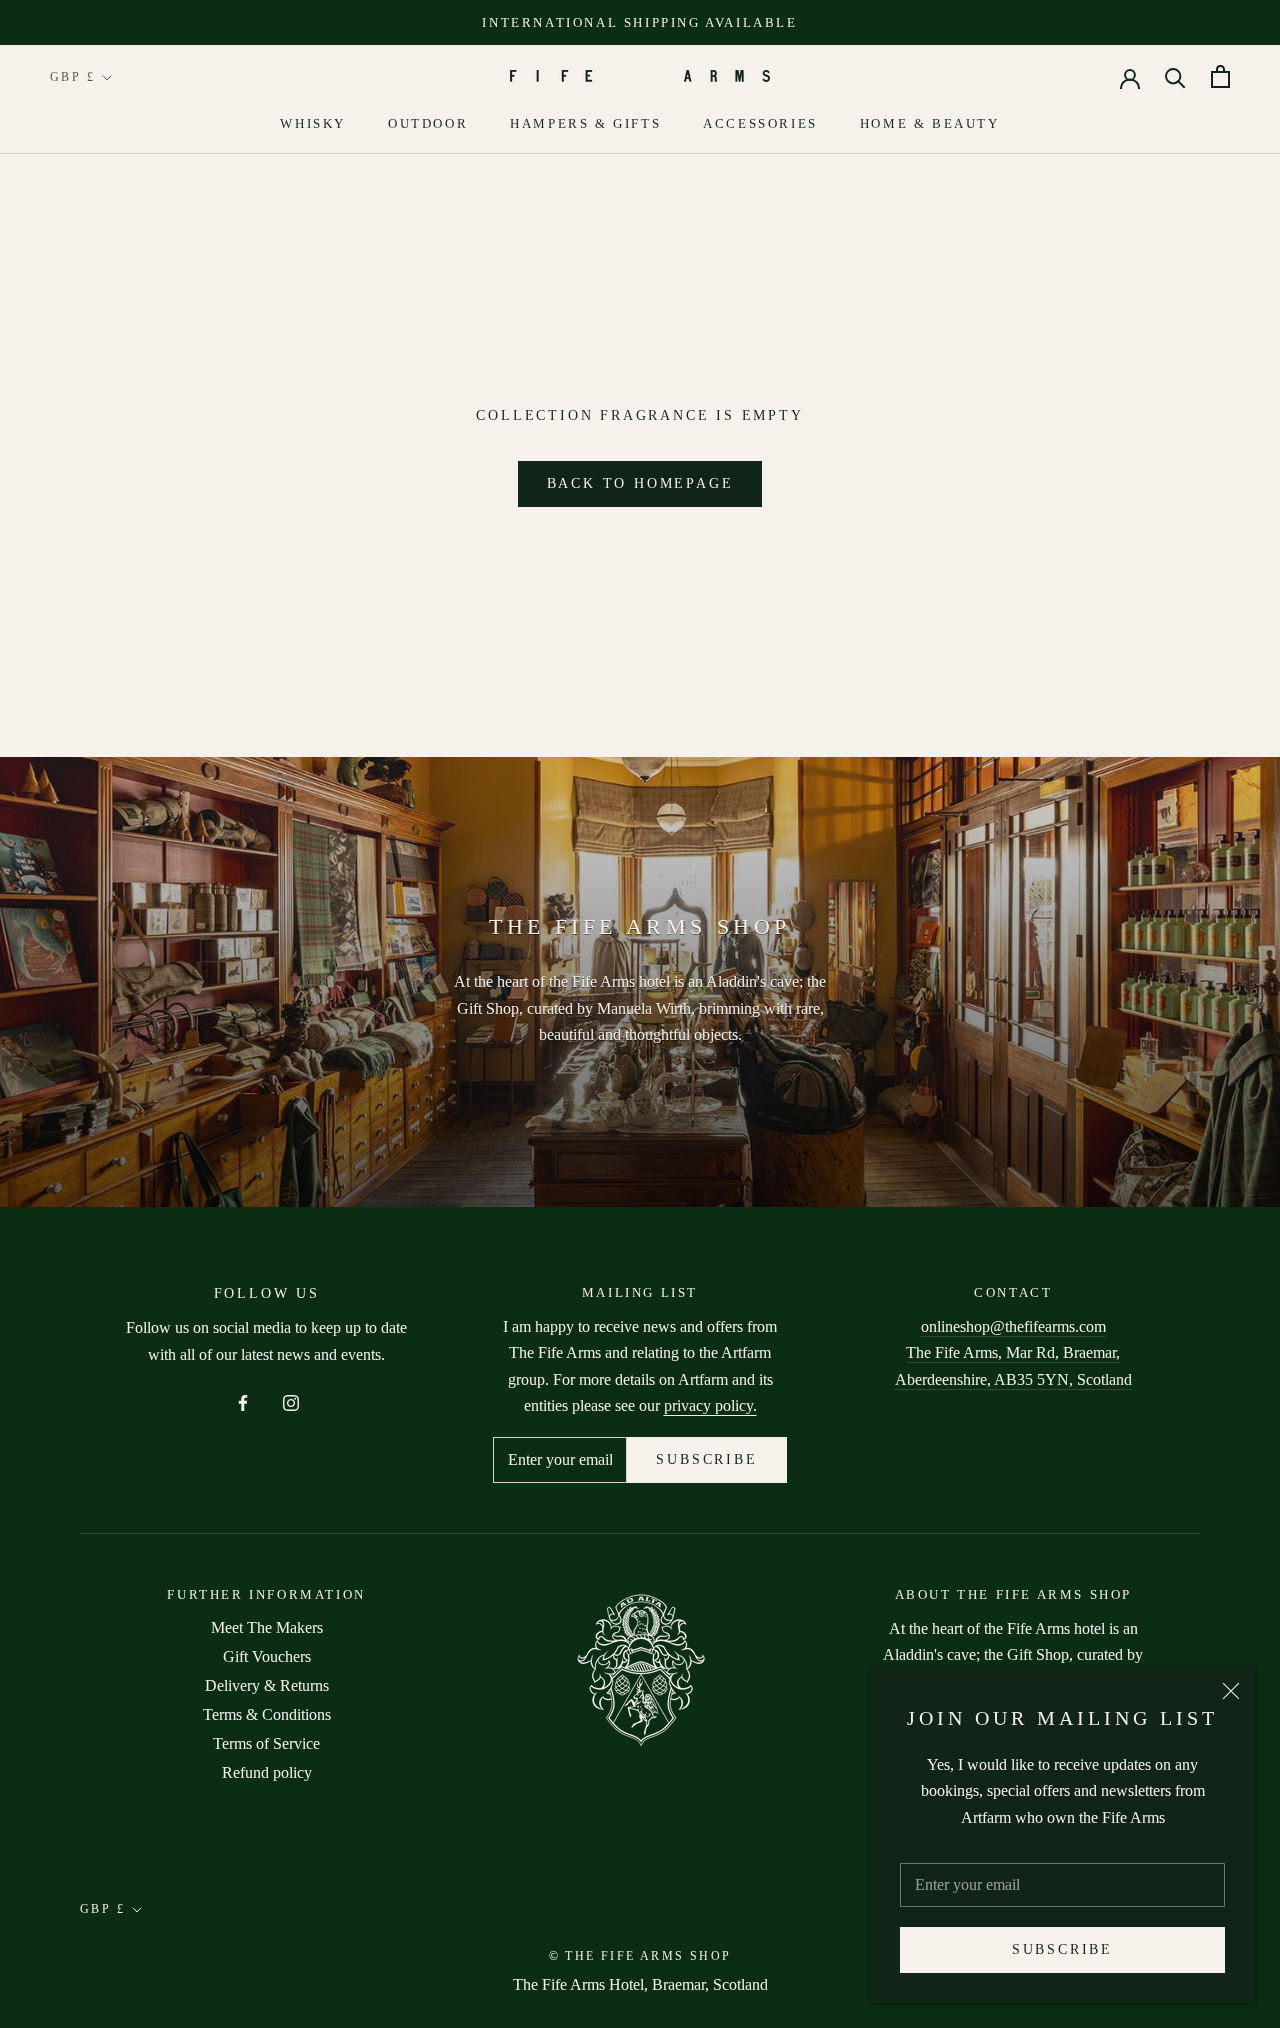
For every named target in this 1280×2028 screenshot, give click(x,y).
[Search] (1175, 76)
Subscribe (1062, 1949)
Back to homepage (640, 483)
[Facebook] (243, 1401)
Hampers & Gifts (585, 123)
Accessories (760, 123)
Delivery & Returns (267, 1685)
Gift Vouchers (267, 1656)
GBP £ (72, 77)
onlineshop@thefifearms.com (1013, 1326)
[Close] (1231, 1691)
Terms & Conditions (267, 1714)
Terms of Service (266, 1743)
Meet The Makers (267, 1627)
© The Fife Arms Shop (640, 1956)
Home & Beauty (930, 123)
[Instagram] (291, 1401)
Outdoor (428, 123)
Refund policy (267, 1772)
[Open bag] (1220, 76)
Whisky (313, 123)
